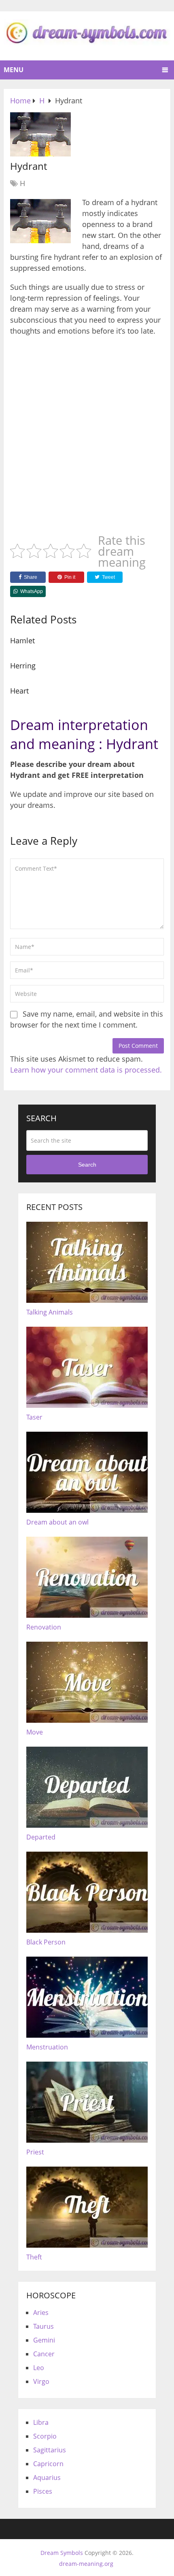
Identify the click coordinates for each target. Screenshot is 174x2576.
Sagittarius (50, 2450)
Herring (23, 666)
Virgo (41, 2381)
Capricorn (48, 2464)
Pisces (43, 2491)
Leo (39, 2368)
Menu (14, 70)
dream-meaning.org (86, 2564)
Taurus (43, 2326)
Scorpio (45, 2436)
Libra (41, 2422)
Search (87, 1165)
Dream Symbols (62, 2553)
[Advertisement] (87, 432)
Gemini (44, 2340)
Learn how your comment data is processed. (86, 1070)
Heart (19, 691)
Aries (41, 2313)
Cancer (44, 2354)
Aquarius (47, 2477)
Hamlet (22, 640)
